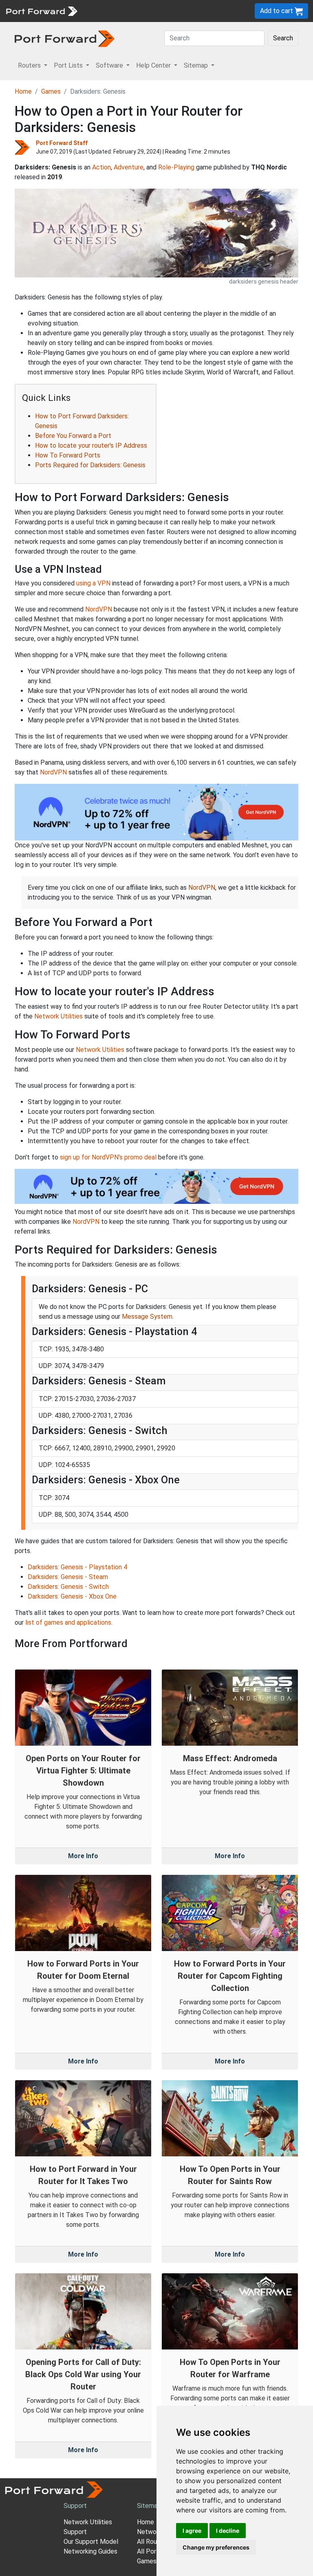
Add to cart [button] (277, 11)
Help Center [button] (154, 65)
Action (101, 167)
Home (23, 91)
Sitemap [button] (197, 65)
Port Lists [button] (69, 65)
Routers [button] (30, 65)
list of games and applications (68, 1622)
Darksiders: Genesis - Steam (68, 1577)
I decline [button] (228, 2531)
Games (51, 91)
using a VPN (93, 583)
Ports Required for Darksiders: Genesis (90, 465)
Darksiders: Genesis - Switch (68, 1587)
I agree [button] (192, 2531)
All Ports (150, 2551)
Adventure (129, 167)
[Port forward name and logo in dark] (65, 38)
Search (283, 38)
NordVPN (99, 609)
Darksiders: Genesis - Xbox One (72, 1596)
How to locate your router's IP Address (91, 445)
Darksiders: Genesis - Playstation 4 (77, 1567)
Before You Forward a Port (73, 436)
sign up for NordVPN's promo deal (108, 1157)
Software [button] (110, 65)
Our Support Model (91, 2542)
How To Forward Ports (68, 455)
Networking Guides (90, 2551)
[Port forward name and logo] (41, 10)
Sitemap (149, 2506)
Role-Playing (176, 167)
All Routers (153, 2542)
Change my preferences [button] (216, 2547)
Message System (147, 1317)
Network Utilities (58, 1016)
